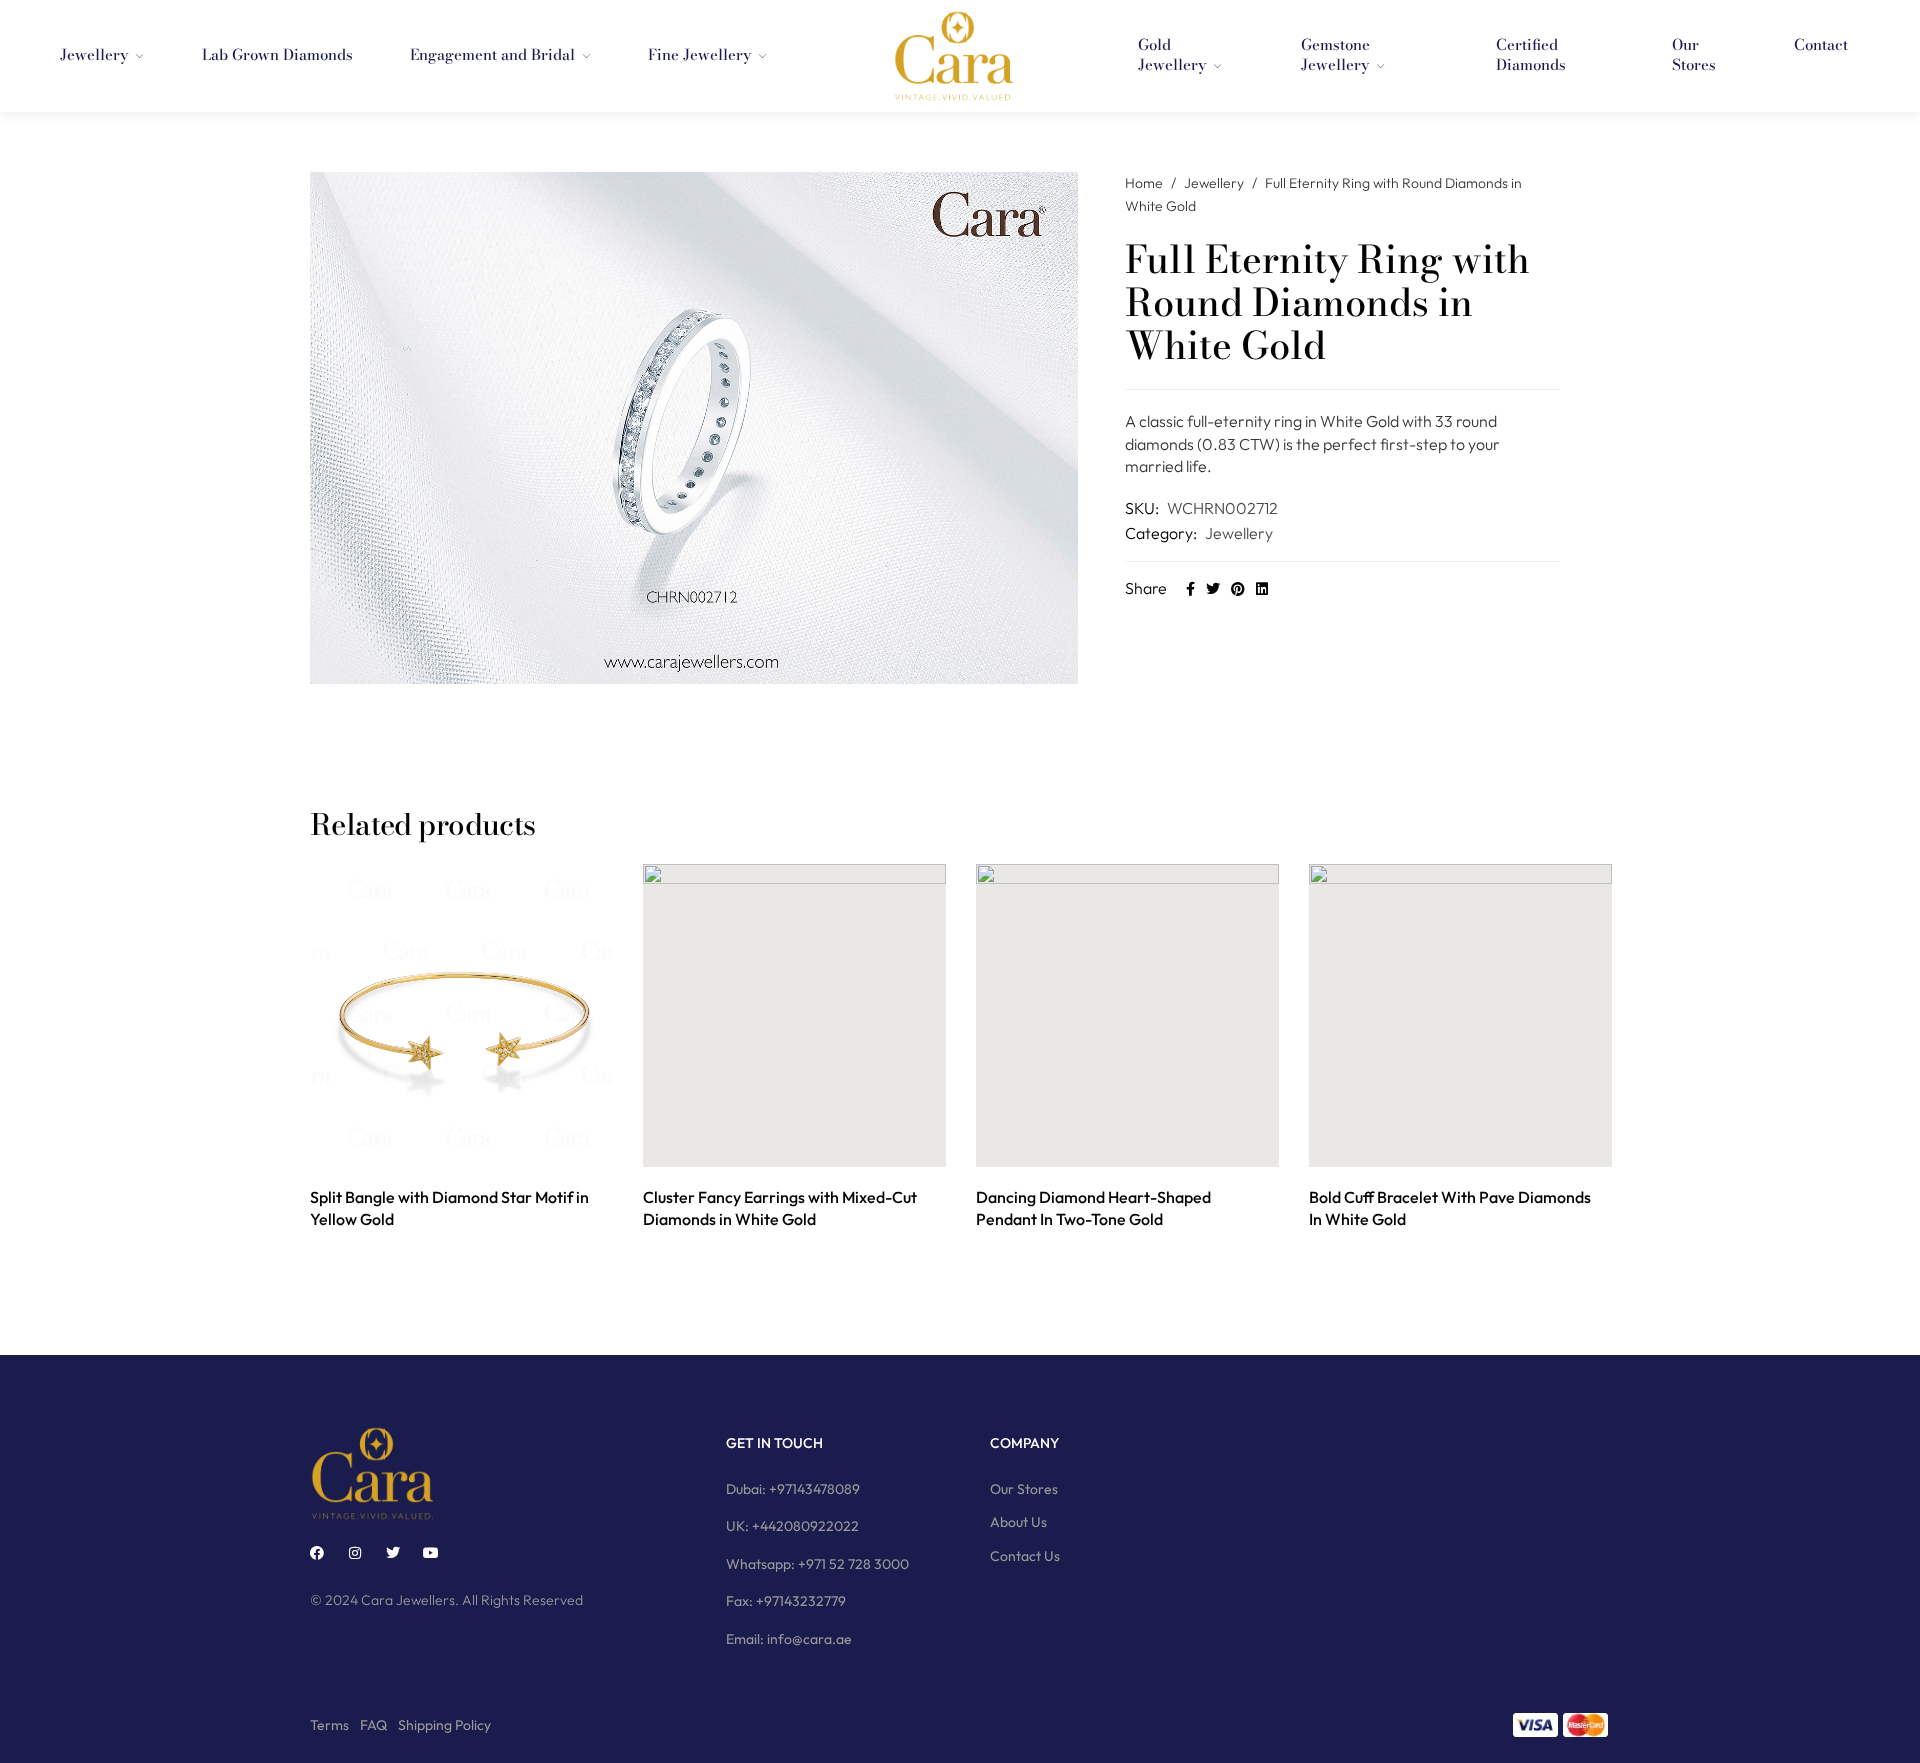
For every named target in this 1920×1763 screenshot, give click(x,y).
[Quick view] (484, 1145)
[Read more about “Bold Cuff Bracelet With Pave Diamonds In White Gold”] (1438, 1145)
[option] (461, 1049)
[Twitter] (393, 1553)
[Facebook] (317, 1553)
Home (1144, 183)
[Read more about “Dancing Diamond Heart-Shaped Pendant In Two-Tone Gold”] (1105, 1145)
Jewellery (1214, 183)
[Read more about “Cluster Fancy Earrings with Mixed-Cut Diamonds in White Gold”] (772, 1145)
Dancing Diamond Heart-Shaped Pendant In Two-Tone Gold (1093, 1208)
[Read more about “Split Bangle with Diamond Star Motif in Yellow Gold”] (439, 1145)
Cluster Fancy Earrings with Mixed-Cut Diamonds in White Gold (780, 1208)
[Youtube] (431, 1553)
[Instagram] (355, 1553)
